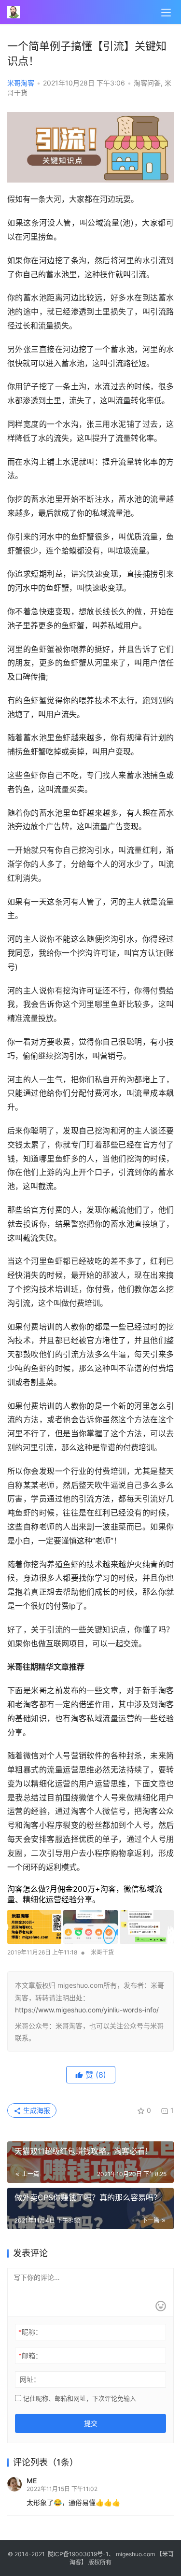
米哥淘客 (21, 83)
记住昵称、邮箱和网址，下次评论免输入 (79, 2398)
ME (32, 2481)
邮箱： (30, 2356)
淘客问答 (147, 83)
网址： (30, 2379)
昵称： (30, 2332)
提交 (91, 2423)
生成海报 (36, 2110)
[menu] (166, 13)
